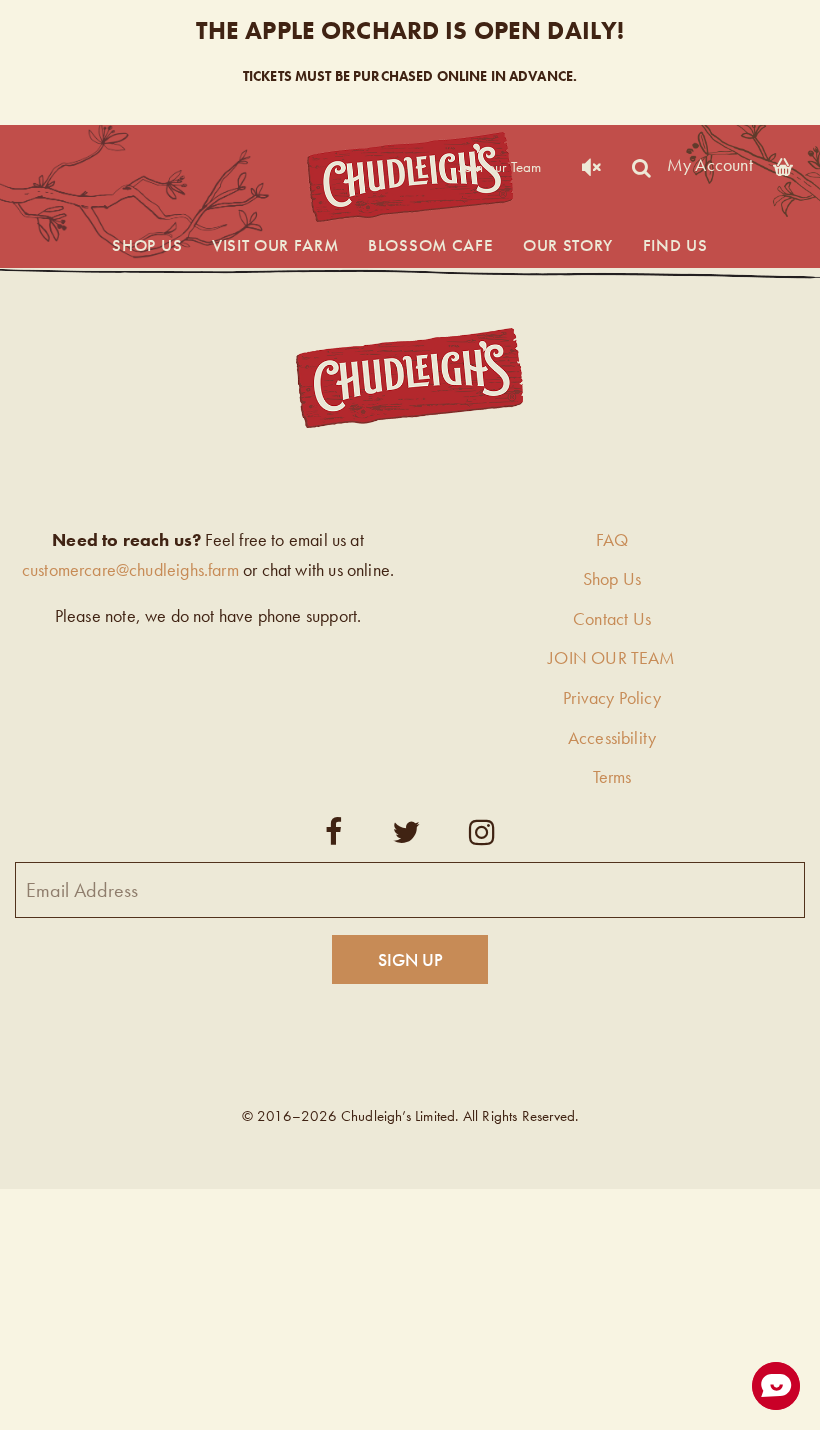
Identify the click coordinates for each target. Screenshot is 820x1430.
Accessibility (612, 737)
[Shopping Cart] (783, 163)
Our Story (568, 245)
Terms (612, 776)
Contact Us (612, 618)
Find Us (675, 245)
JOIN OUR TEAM (611, 657)
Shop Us (147, 245)
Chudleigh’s (410, 177)
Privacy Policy (612, 697)
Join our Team (500, 167)
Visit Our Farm (275, 245)
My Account (710, 163)
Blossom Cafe (430, 245)
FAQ (612, 539)
